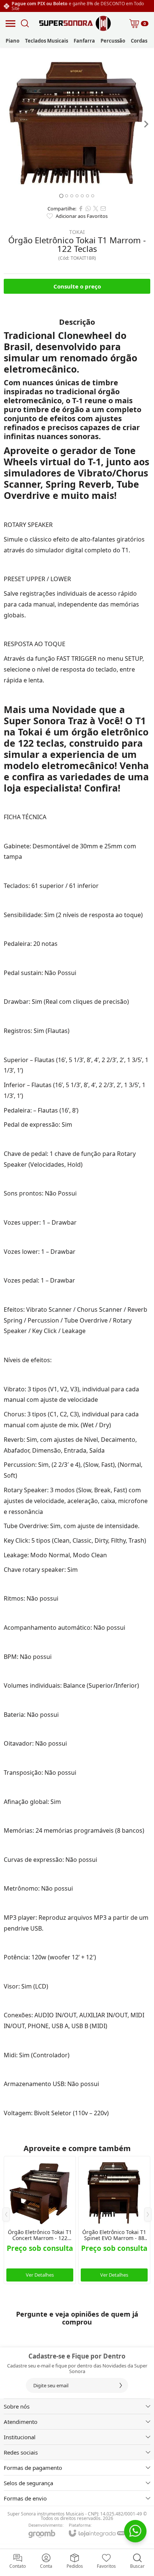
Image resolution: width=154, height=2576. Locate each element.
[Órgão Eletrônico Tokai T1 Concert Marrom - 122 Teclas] (40, 2220)
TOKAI (77, 232)
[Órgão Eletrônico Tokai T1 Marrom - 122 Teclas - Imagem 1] (77, 124)
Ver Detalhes (40, 2275)
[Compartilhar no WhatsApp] (88, 209)
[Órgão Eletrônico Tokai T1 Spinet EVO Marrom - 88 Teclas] (114, 2220)
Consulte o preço (77, 286)
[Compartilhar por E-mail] (103, 209)
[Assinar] (121, 2385)
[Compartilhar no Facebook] (81, 209)
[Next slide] (146, 124)
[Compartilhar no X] (96, 209)
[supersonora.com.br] (75, 23)
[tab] (61, 196)
